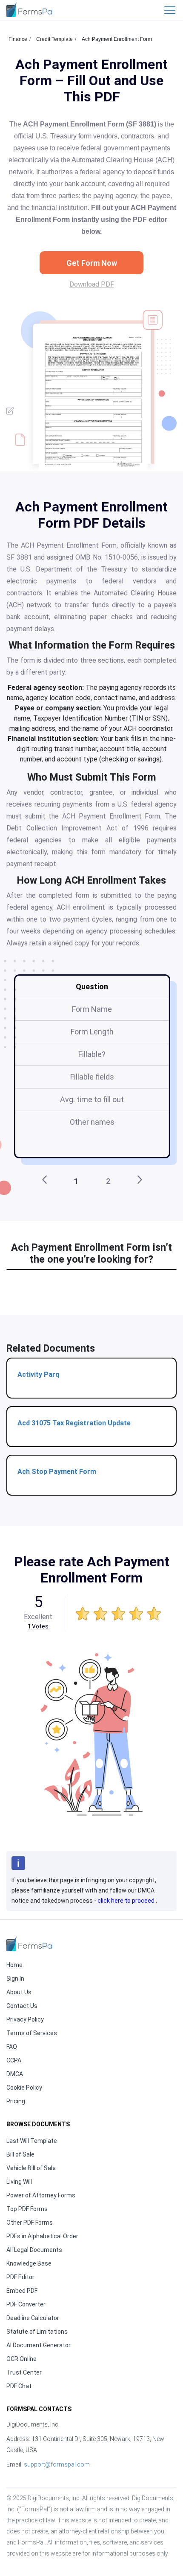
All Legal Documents (34, 2250)
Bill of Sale (20, 2154)
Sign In (15, 1979)
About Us (19, 1992)
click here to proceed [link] (127, 1901)
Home (14, 1965)
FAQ (12, 2047)
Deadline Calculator (33, 2318)
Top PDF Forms (27, 2209)
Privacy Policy (25, 2019)
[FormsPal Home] (30, 1944)
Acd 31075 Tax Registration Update (74, 1423)
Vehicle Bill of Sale (31, 2168)
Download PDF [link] (92, 284)
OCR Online (21, 2359)
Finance (18, 39)
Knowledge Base (29, 2263)
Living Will (19, 2182)
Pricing (16, 2101)
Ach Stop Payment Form (57, 1472)
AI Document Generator (39, 2345)
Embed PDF (22, 2291)
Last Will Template (32, 2141)
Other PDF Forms (30, 2223)
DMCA (15, 2074)
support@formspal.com (57, 2464)
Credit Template (54, 39)
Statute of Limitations (37, 2332)
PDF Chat (19, 2386)
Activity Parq (38, 1374)
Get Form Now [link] (92, 263)
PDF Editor (20, 2277)
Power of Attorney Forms (41, 2195)
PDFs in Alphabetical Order (42, 2236)
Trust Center (24, 2372)
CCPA (14, 2060)
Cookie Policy (24, 2088)
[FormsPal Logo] (30, 10)
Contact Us (22, 2006)
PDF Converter (26, 2304)
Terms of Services (32, 2033)
